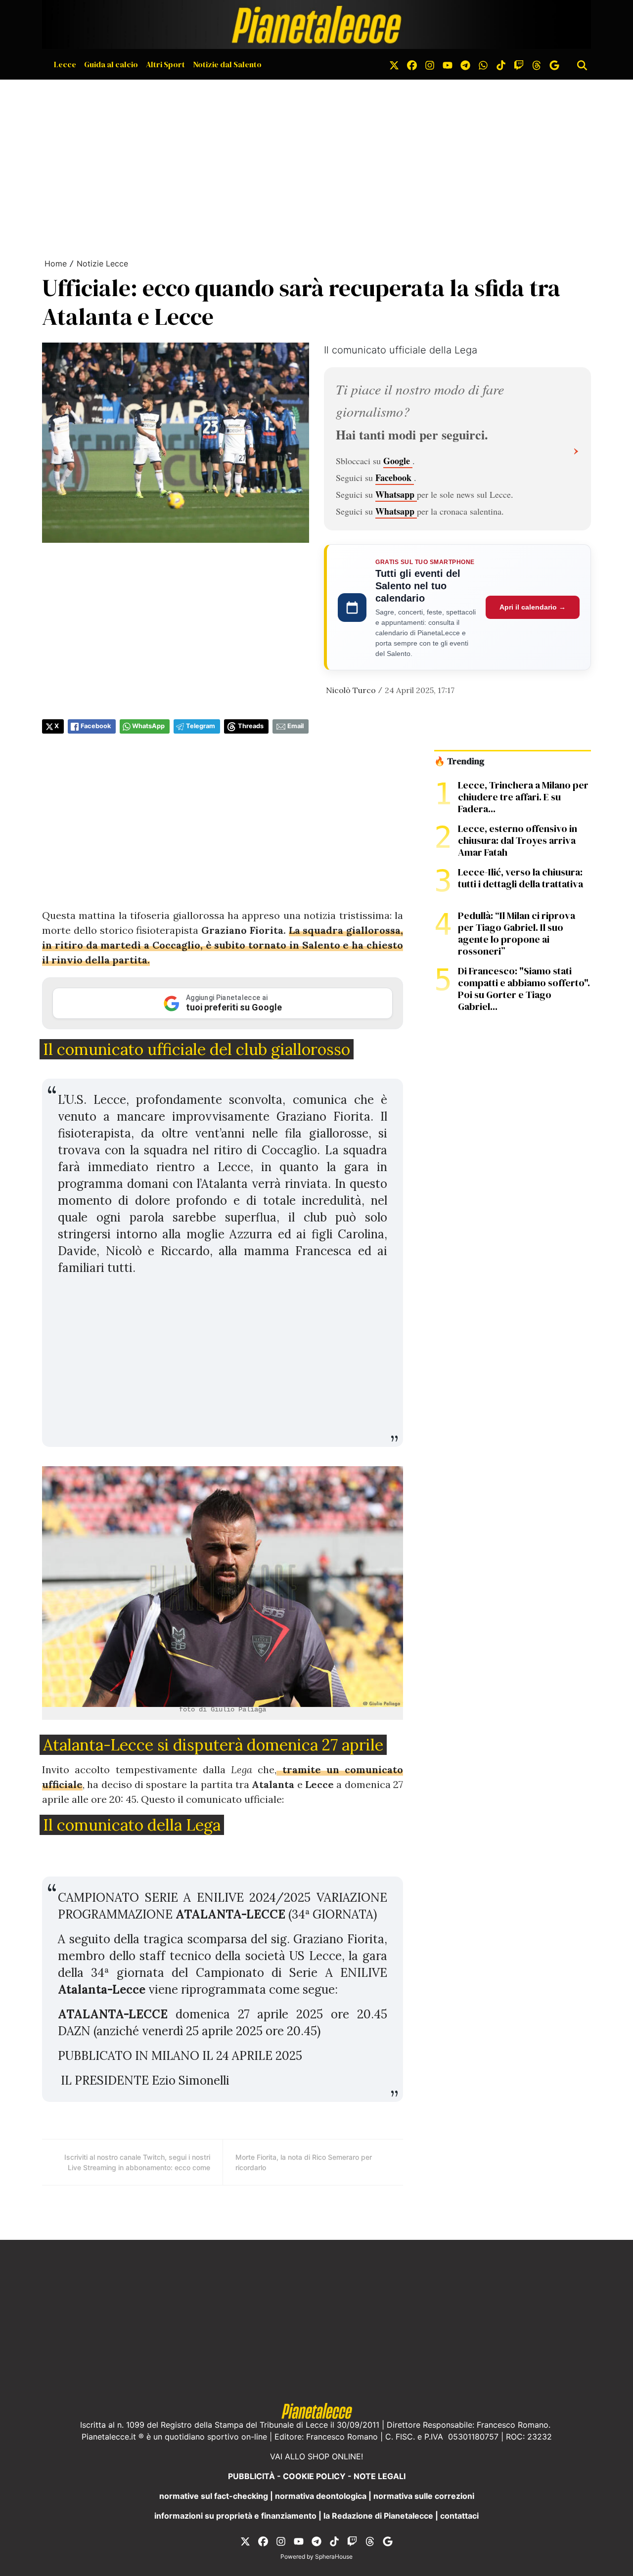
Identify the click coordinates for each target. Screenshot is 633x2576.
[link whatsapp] (483, 64)
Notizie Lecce (102, 263)
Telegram (201, 726)
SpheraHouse (334, 2556)
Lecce (65, 64)
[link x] (394, 64)
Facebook (395, 478)
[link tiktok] (501, 64)
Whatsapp (396, 494)
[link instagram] (430, 64)
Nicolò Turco (351, 690)
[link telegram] (465, 64)
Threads (251, 726)
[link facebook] (412, 64)
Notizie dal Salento (227, 64)
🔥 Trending (459, 761)
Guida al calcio (111, 64)
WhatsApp (148, 726)
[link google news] (554, 64)
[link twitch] (519, 64)
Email (295, 726)
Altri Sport (165, 64)
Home (56, 263)
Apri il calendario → (533, 607)
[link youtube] (448, 64)
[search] (582, 64)
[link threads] (537, 64)
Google (398, 461)
